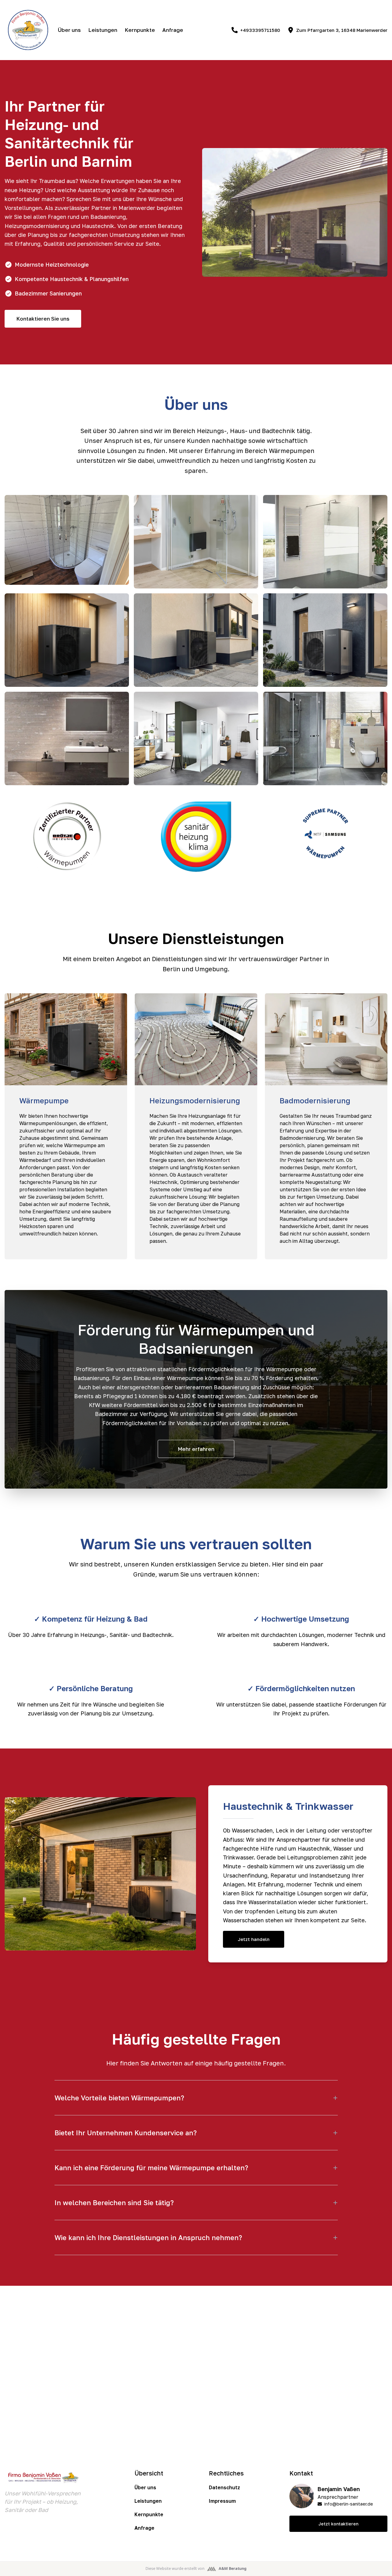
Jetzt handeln (254, 1939)
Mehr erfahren (196, 1449)
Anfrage (173, 30)
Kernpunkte (140, 30)
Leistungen (103, 30)
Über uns (69, 30)
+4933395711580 (260, 30)
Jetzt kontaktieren (338, 2524)
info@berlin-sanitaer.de (349, 2504)
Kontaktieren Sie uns (43, 319)
